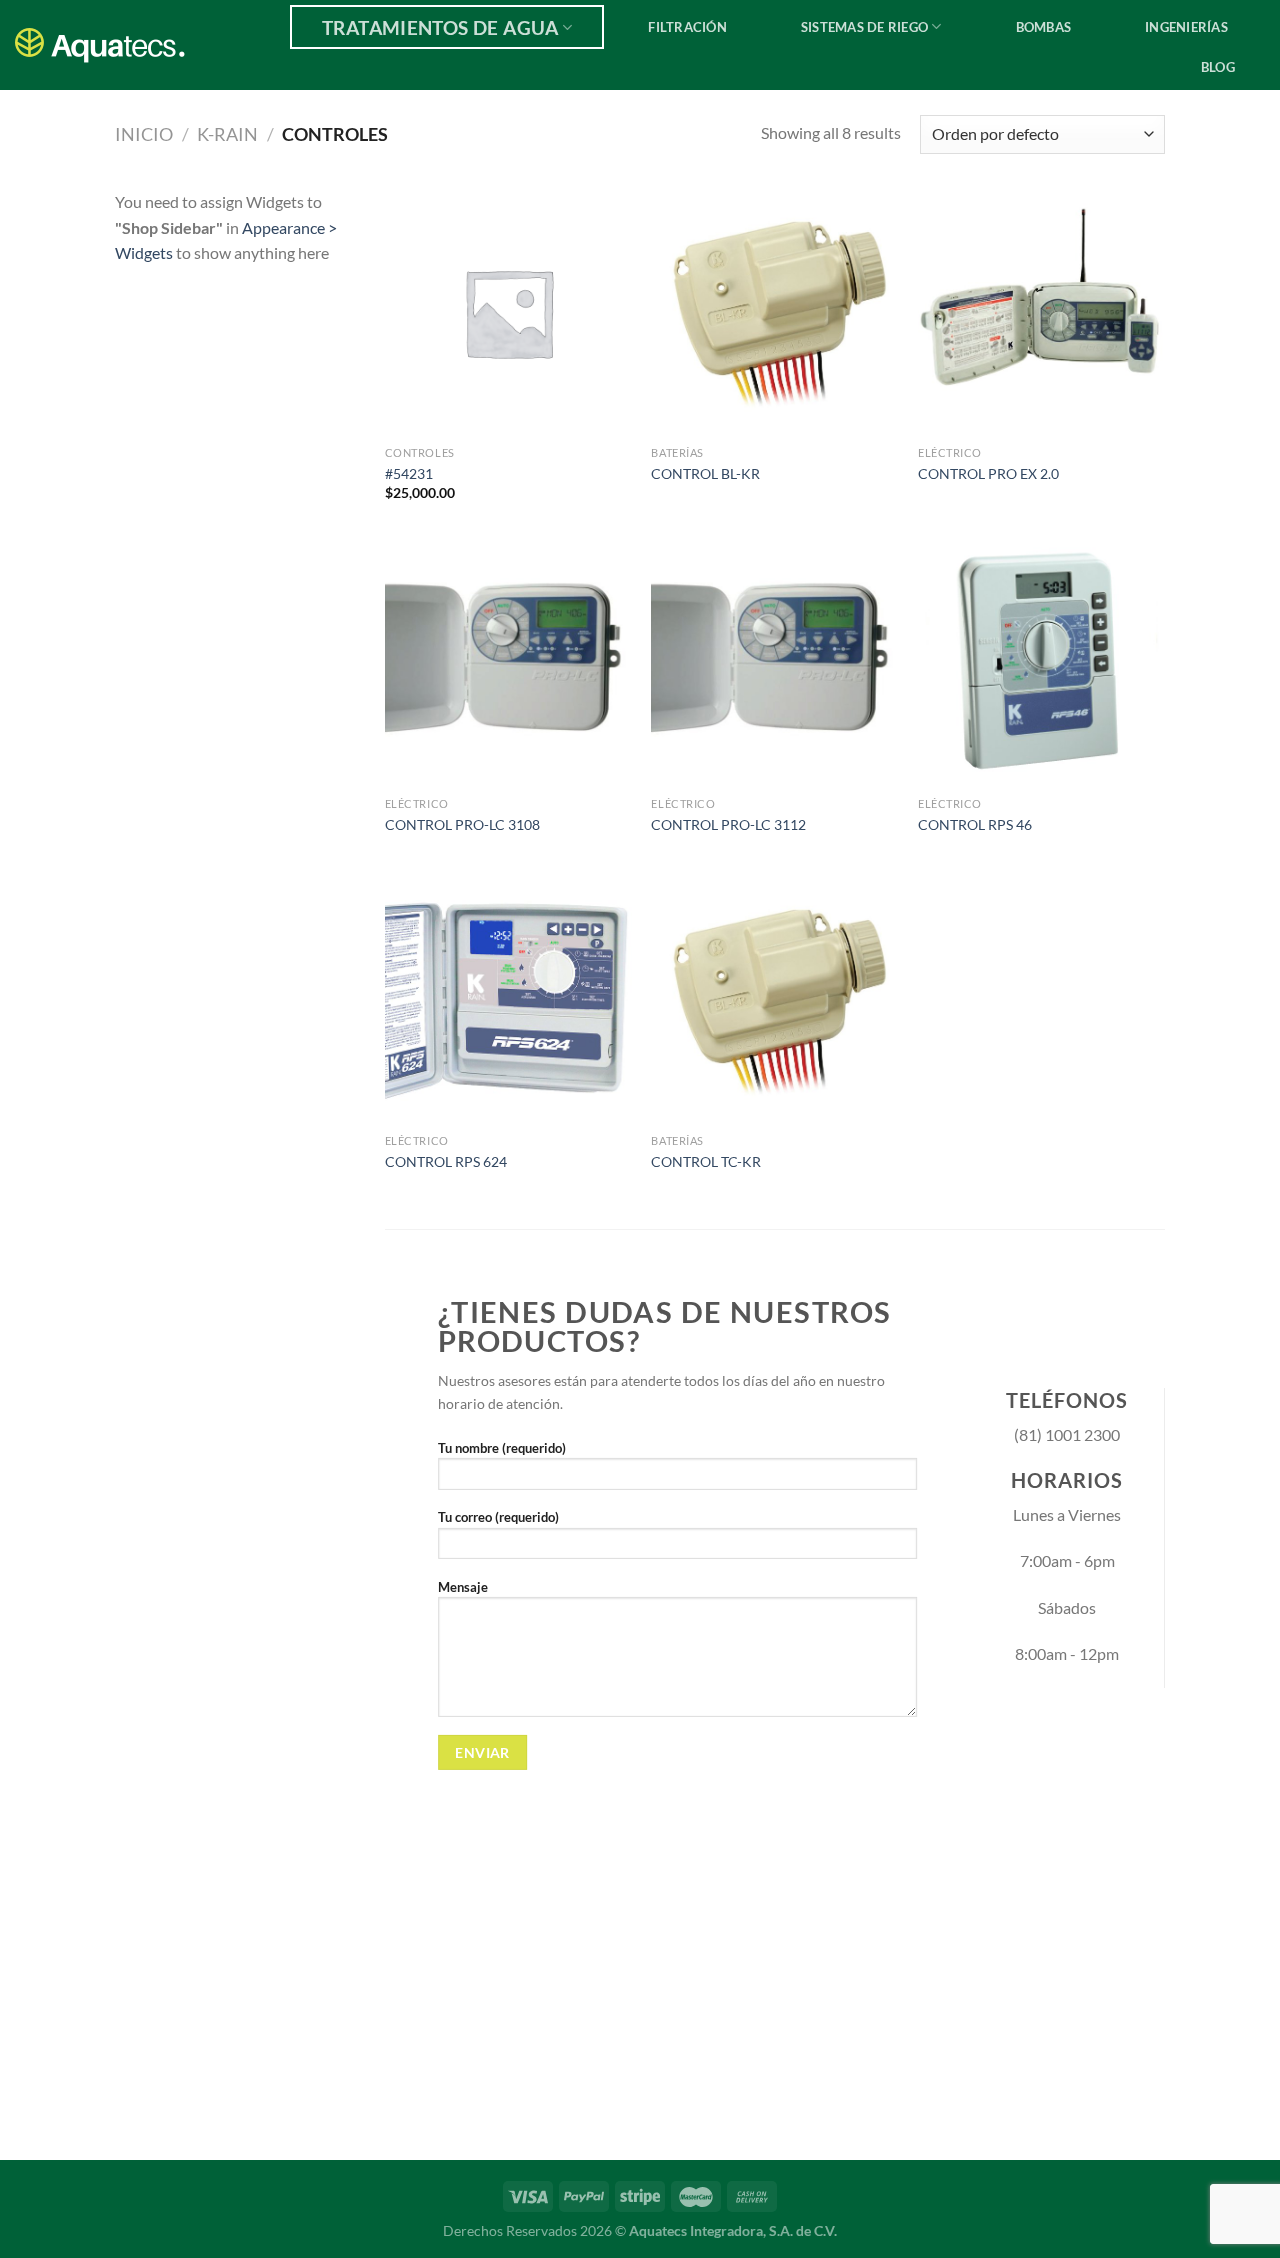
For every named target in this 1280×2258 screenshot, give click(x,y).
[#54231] (508, 312)
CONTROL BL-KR (705, 473)
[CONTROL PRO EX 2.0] (1041, 312)
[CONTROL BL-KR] (774, 312)
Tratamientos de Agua (440, 27)
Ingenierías (1186, 27)
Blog (1218, 67)
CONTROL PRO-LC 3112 (728, 824)
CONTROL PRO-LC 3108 (462, 824)
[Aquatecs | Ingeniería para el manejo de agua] (110, 45)
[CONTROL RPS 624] (508, 1000)
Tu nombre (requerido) (502, 1448)
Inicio (144, 134)
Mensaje (463, 1587)
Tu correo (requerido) (498, 1517)
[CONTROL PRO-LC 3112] (774, 663)
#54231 (409, 473)
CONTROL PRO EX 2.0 (988, 473)
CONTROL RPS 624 (446, 1161)
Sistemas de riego (864, 27)
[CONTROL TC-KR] (774, 1000)
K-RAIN (227, 134)
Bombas (1044, 27)
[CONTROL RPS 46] (1041, 663)
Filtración (687, 27)
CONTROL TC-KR (706, 1161)
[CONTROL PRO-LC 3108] (508, 663)
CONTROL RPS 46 (975, 824)
